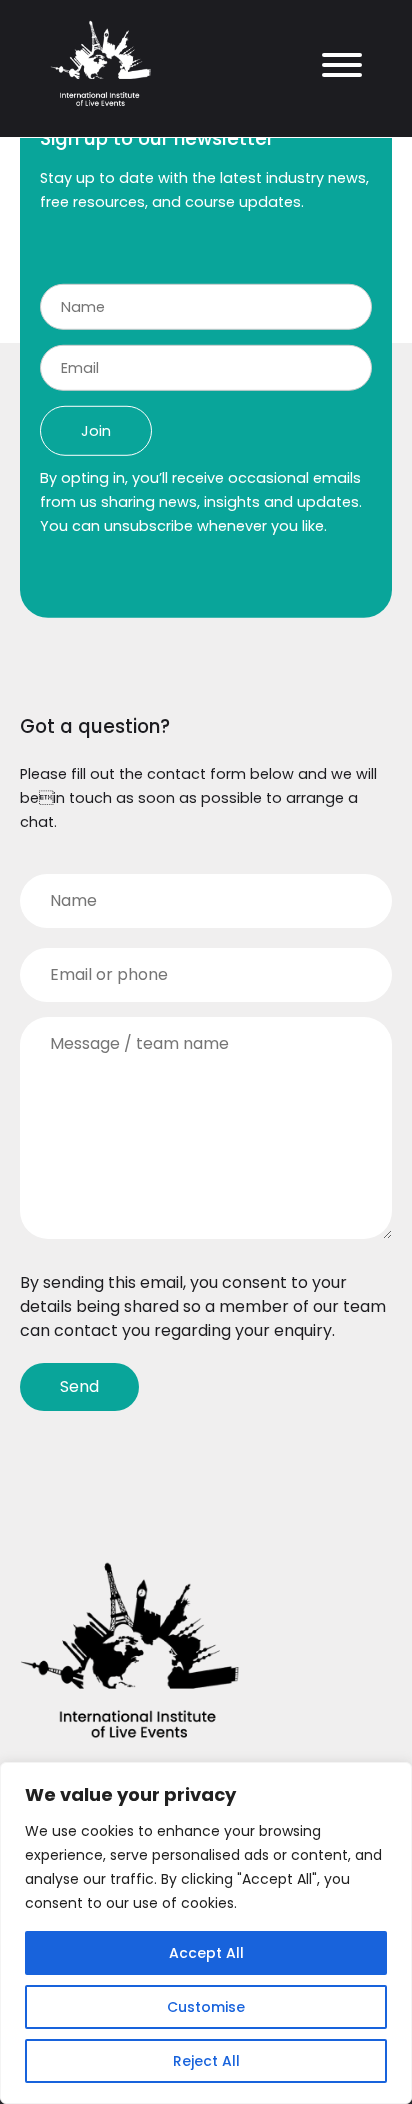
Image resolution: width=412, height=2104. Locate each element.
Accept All (206, 1953)
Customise (206, 2007)
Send (79, 1386)
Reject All (206, 2061)
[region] (206, 1933)
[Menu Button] (334, 68)
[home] (100, 105)
